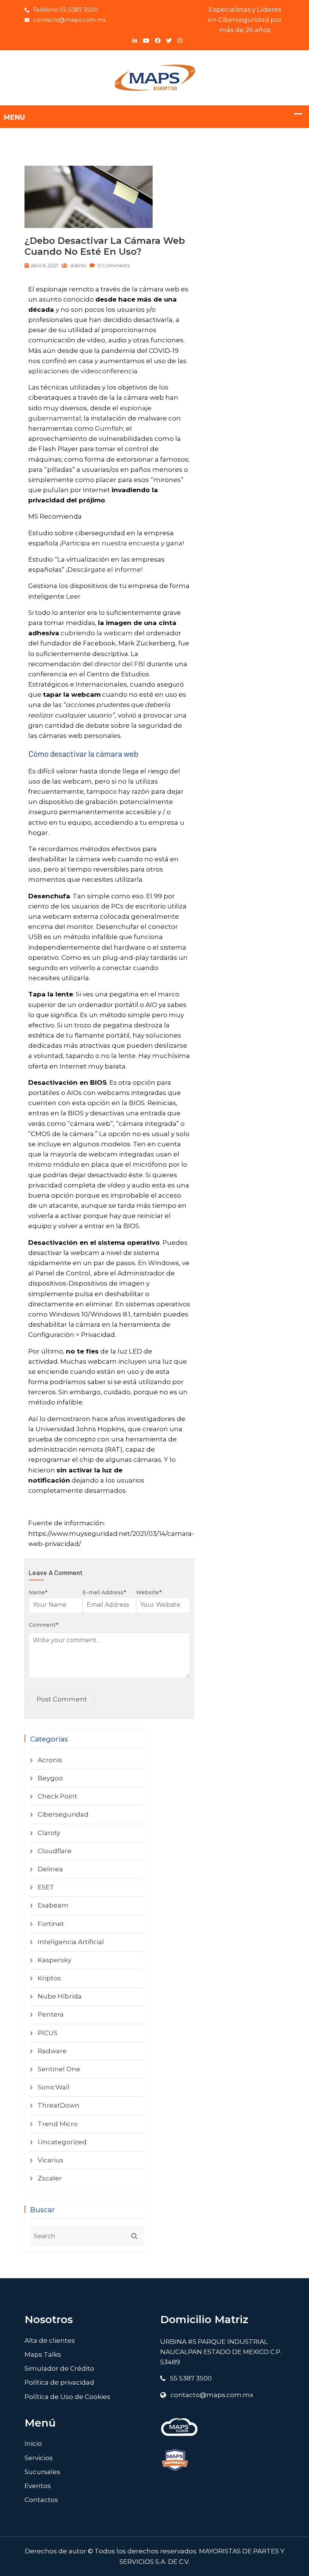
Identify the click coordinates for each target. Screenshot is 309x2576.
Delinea (50, 1869)
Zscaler (50, 2178)
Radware (52, 2051)
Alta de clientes (50, 2340)
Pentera (51, 2014)
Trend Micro (58, 2124)
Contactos (41, 2500)
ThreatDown (59, 2105)
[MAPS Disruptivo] (155, 77)
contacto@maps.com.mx (70, 20)
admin (78, 265)
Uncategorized (62, 2142)
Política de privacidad (59, 2382)
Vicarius (50, 2160)
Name (38, 1592)
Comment (43, 1625)
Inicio (33, 2444)
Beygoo (50, 1778)
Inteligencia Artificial (71, 1942)
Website (149, 1592)
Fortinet (51, 1924)
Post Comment (62, 1699)
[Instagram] (180, 41)
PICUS (48, 2033)
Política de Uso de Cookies (67, 2397)
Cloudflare (55, 1851)
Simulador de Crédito (59, 2368)
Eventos (38, 2486)
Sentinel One (59, 2069)
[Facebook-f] (158, 41)
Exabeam (53, 1905)
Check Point (57, 1796)
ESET (46, 1887)
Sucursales (42, 2472)
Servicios (39, 2458)
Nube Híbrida (60, 1996)
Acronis (50, 1760)
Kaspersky (54, 1960)
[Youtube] (146, 41)
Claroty (49, 1833)
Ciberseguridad (63, 1814)
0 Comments (113, 265)
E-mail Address (104, 1592)
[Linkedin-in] (135, 41)
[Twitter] (169, 41)
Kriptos (49, 1978)
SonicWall (54, 2087)
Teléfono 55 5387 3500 (66, 10)
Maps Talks (43, 2354)
